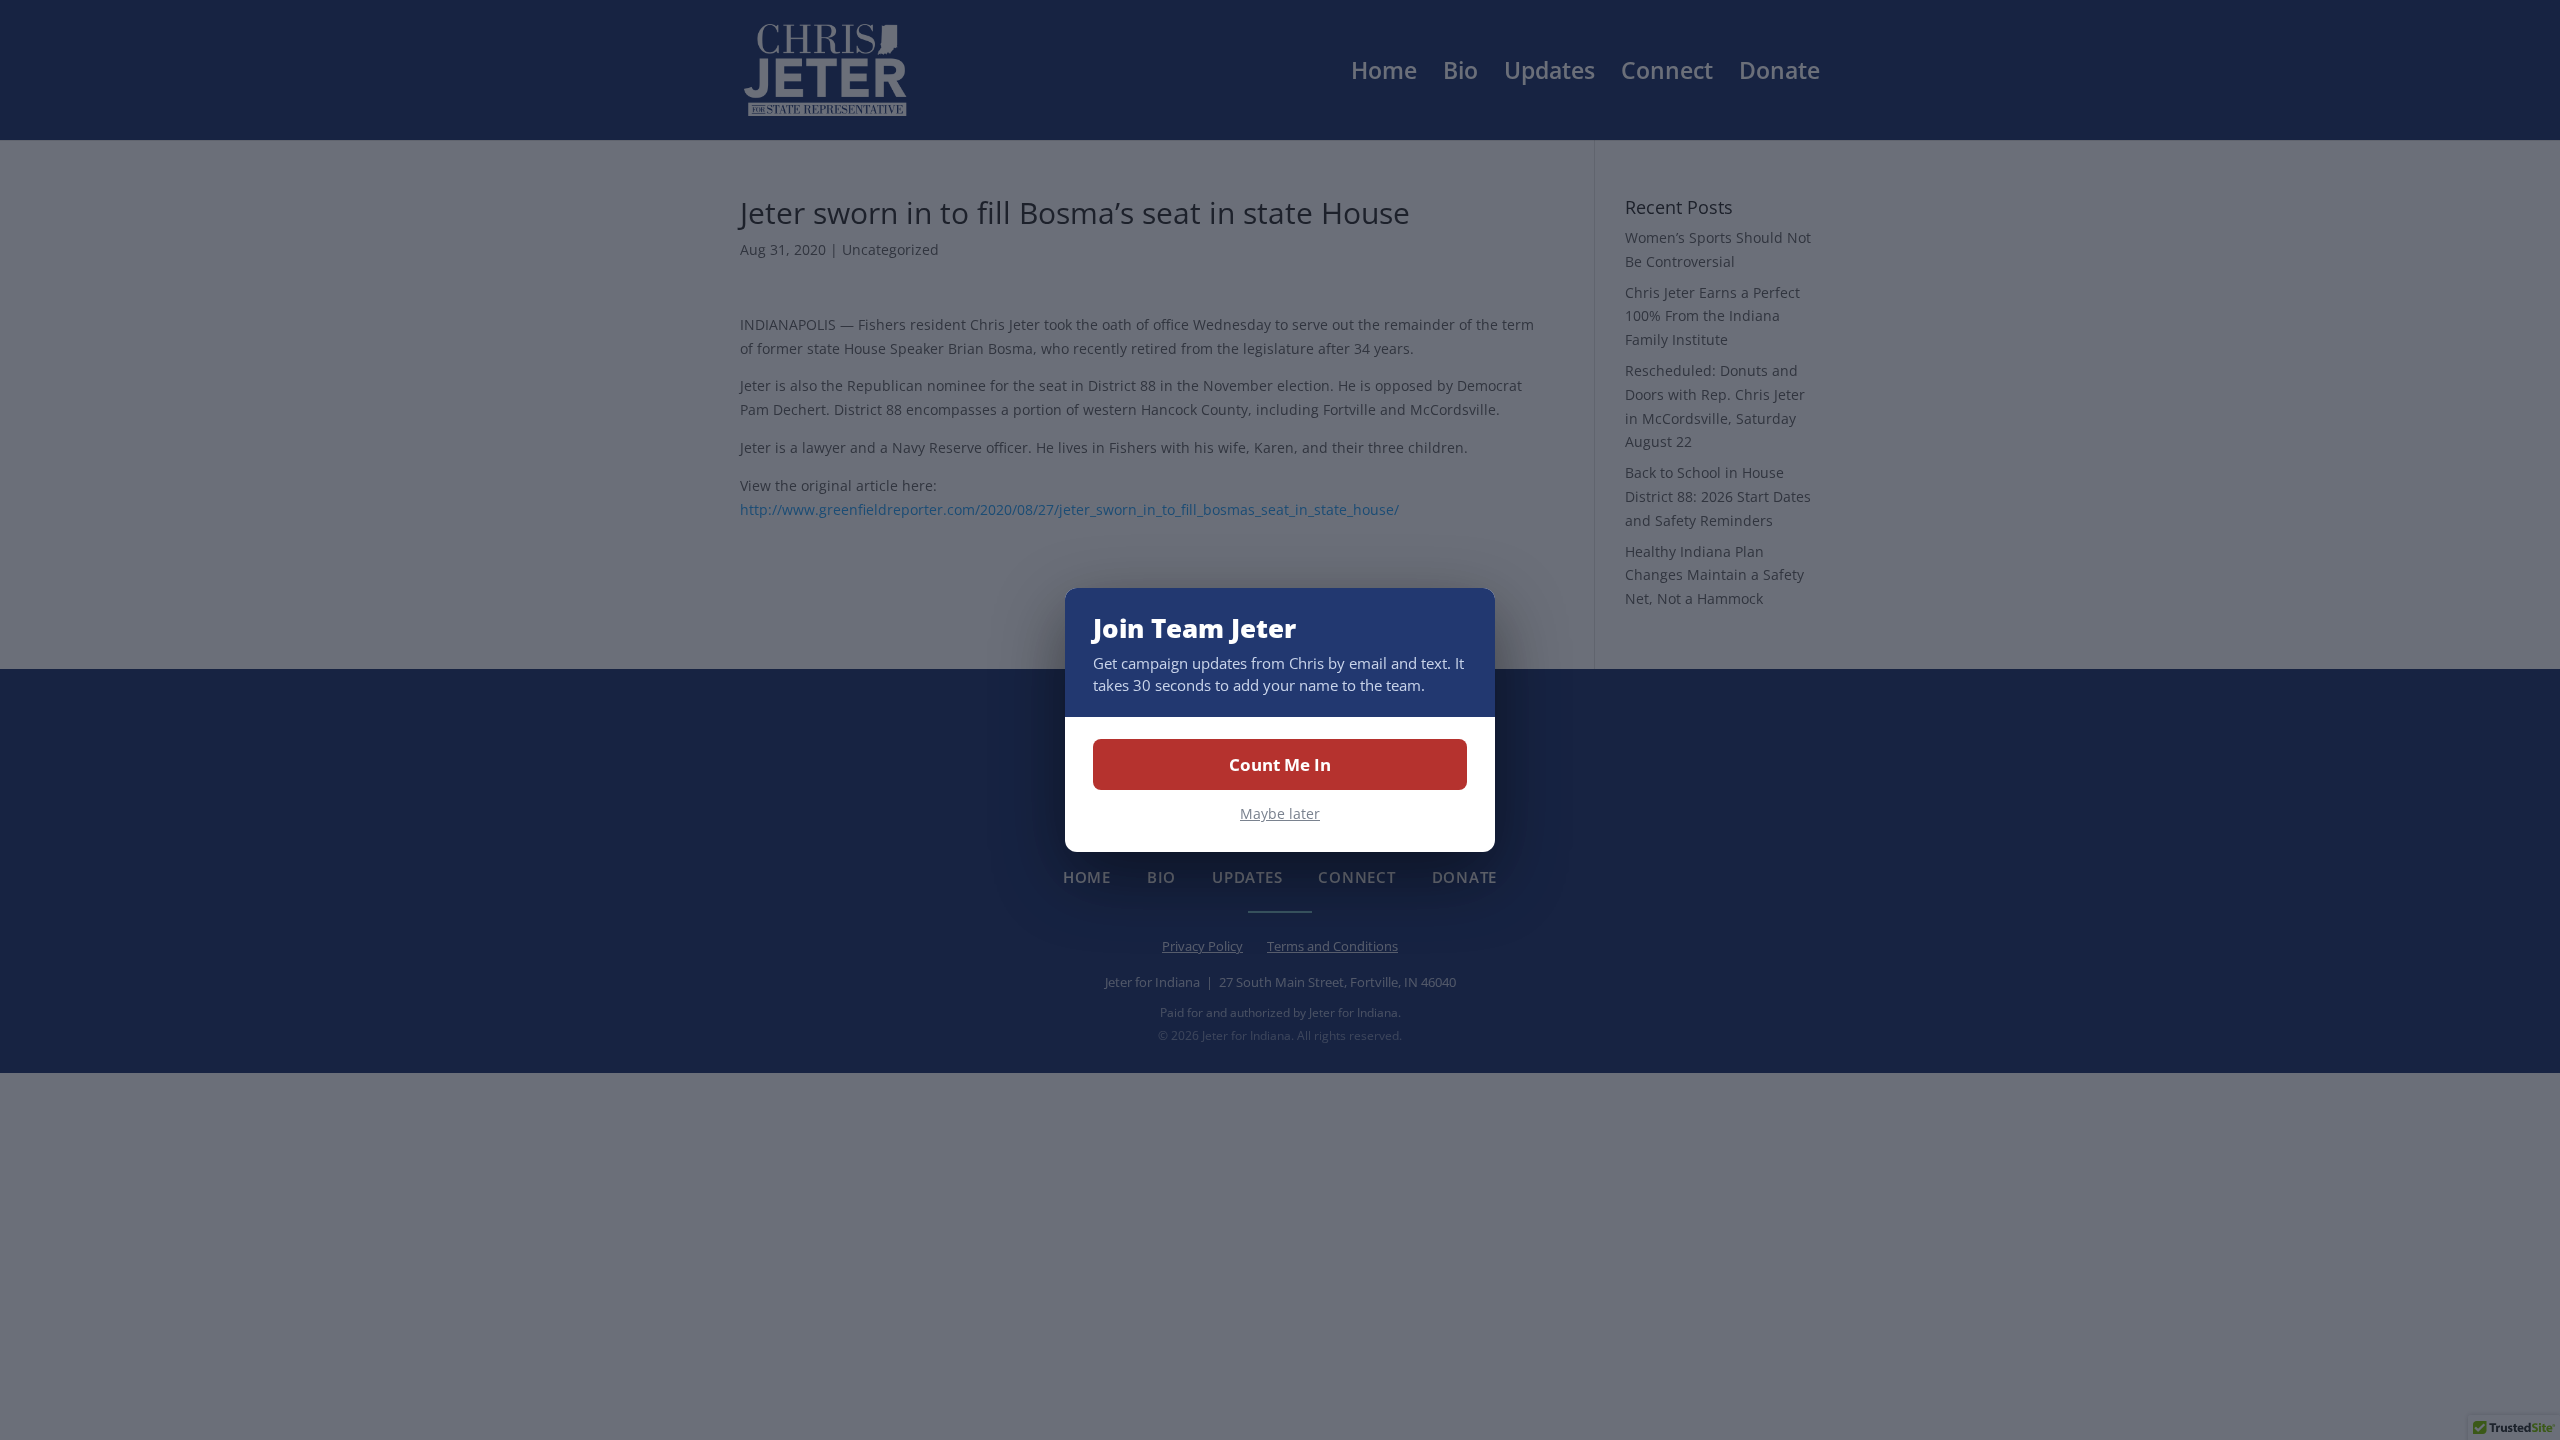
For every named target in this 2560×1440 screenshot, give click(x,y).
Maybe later (1280, 814)
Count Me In (1280, 764)
